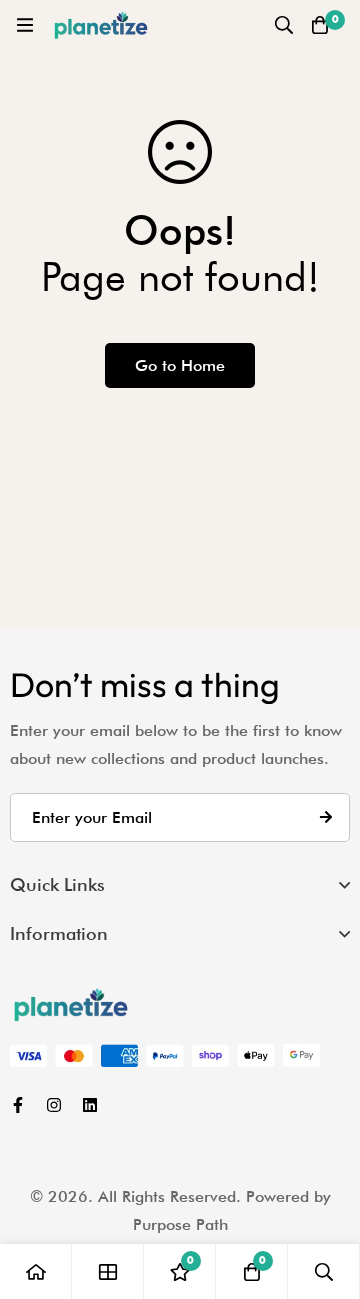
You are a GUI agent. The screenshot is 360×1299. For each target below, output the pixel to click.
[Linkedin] (90, 1105)
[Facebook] (18, 1105)
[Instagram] (54, 1105)
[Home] (36, 1271)
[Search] (284, 25)
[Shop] (108, 1271)
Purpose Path (180, 1224)
